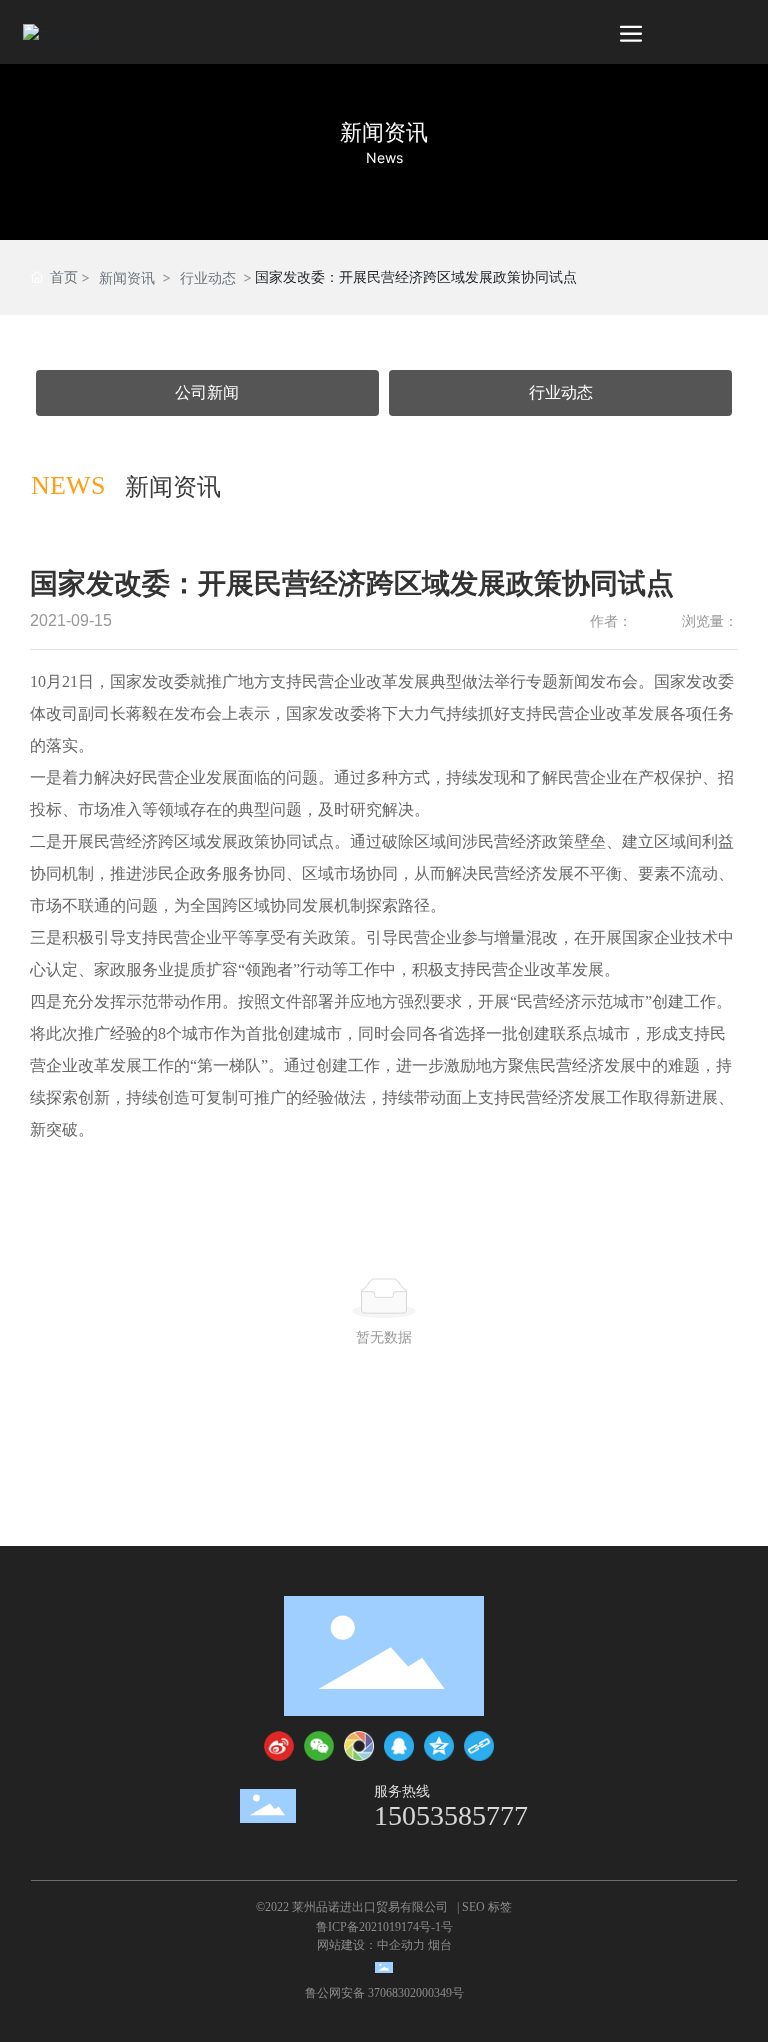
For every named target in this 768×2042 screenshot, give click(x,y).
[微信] (319, 1746)
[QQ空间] (439, 1746)
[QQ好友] (399, 1746)
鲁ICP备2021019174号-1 (378, 1927)
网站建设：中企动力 (371, 1945)
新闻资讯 (384, 131)
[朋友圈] (359, 1746)
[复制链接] (479, 1746)
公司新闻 (207, 393)
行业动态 (208, 277)
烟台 (440, 1945)
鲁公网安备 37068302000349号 (384, 1993)
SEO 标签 (487, 1907)
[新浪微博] (279, 1746)
